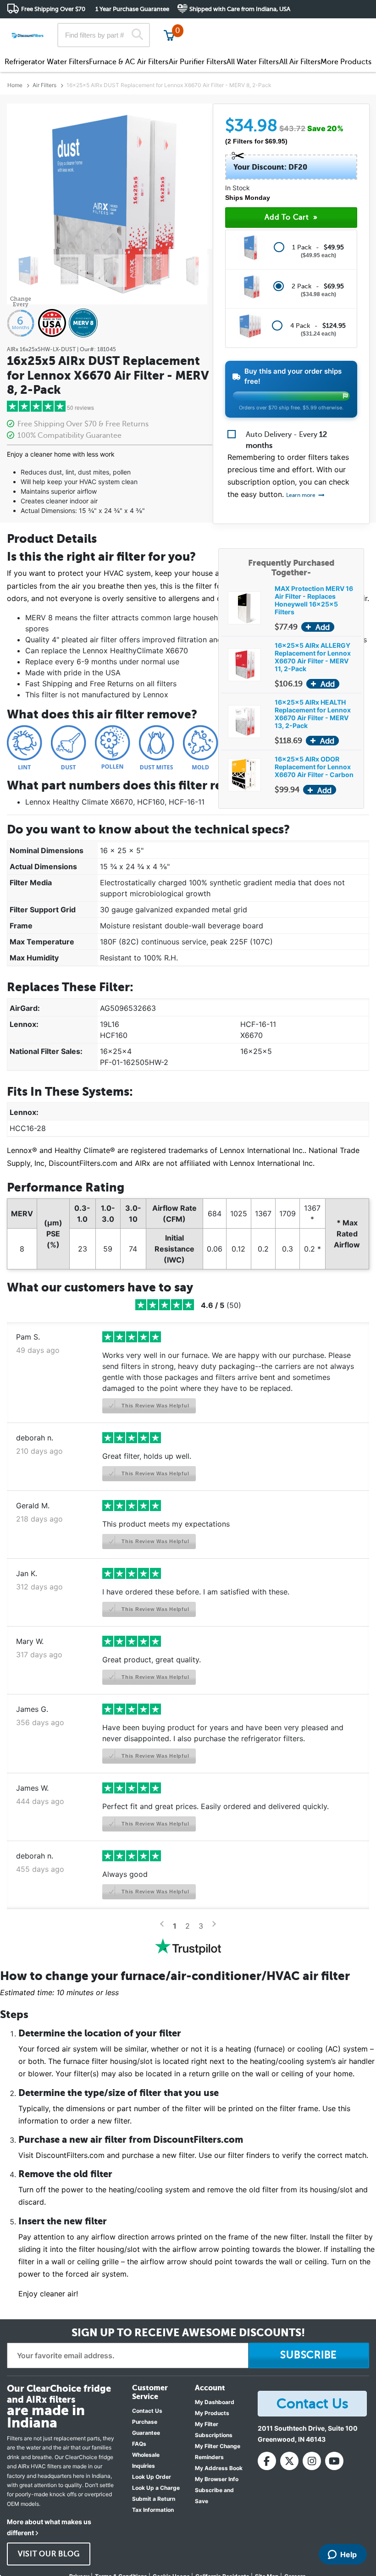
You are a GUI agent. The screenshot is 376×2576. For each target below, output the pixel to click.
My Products (212, 2413)
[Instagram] (312, 2461)
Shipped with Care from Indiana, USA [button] (240, 9)
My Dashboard (215, 2402)
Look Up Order (152, 2477)
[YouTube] (334, 2461)
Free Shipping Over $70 (53, 9)
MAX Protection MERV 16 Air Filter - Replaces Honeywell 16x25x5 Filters (314, 600)
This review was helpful (154, 1406)
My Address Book (219, 2468)
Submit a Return (154, 2499)
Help (348, 2554)
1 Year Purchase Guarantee (132, 9)
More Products (346, 62)
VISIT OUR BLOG (49, 2554)
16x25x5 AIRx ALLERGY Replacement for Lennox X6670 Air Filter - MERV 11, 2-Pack (313, 657)
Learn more (301, 495)
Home (15, 85)
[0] (169, 35)
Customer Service (288, 27)
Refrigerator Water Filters (47, 62)
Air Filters (44, 85)
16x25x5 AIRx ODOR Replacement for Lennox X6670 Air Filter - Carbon (314, 767)
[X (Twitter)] (289, 2461)
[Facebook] (267, 2461)
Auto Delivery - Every (286, 440)
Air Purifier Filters (198, 62)
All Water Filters (253, 62)
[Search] (137, 35)
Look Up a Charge (156, 2488)
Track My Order (223, 27)
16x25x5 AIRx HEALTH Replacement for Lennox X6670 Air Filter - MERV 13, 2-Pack (313, 714)
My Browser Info (217, 2479)
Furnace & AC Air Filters (129, 62)
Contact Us (147, 2411)
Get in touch (350, 28)
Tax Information (153, 2510)
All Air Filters (300, 62)
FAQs (139, 2444)
